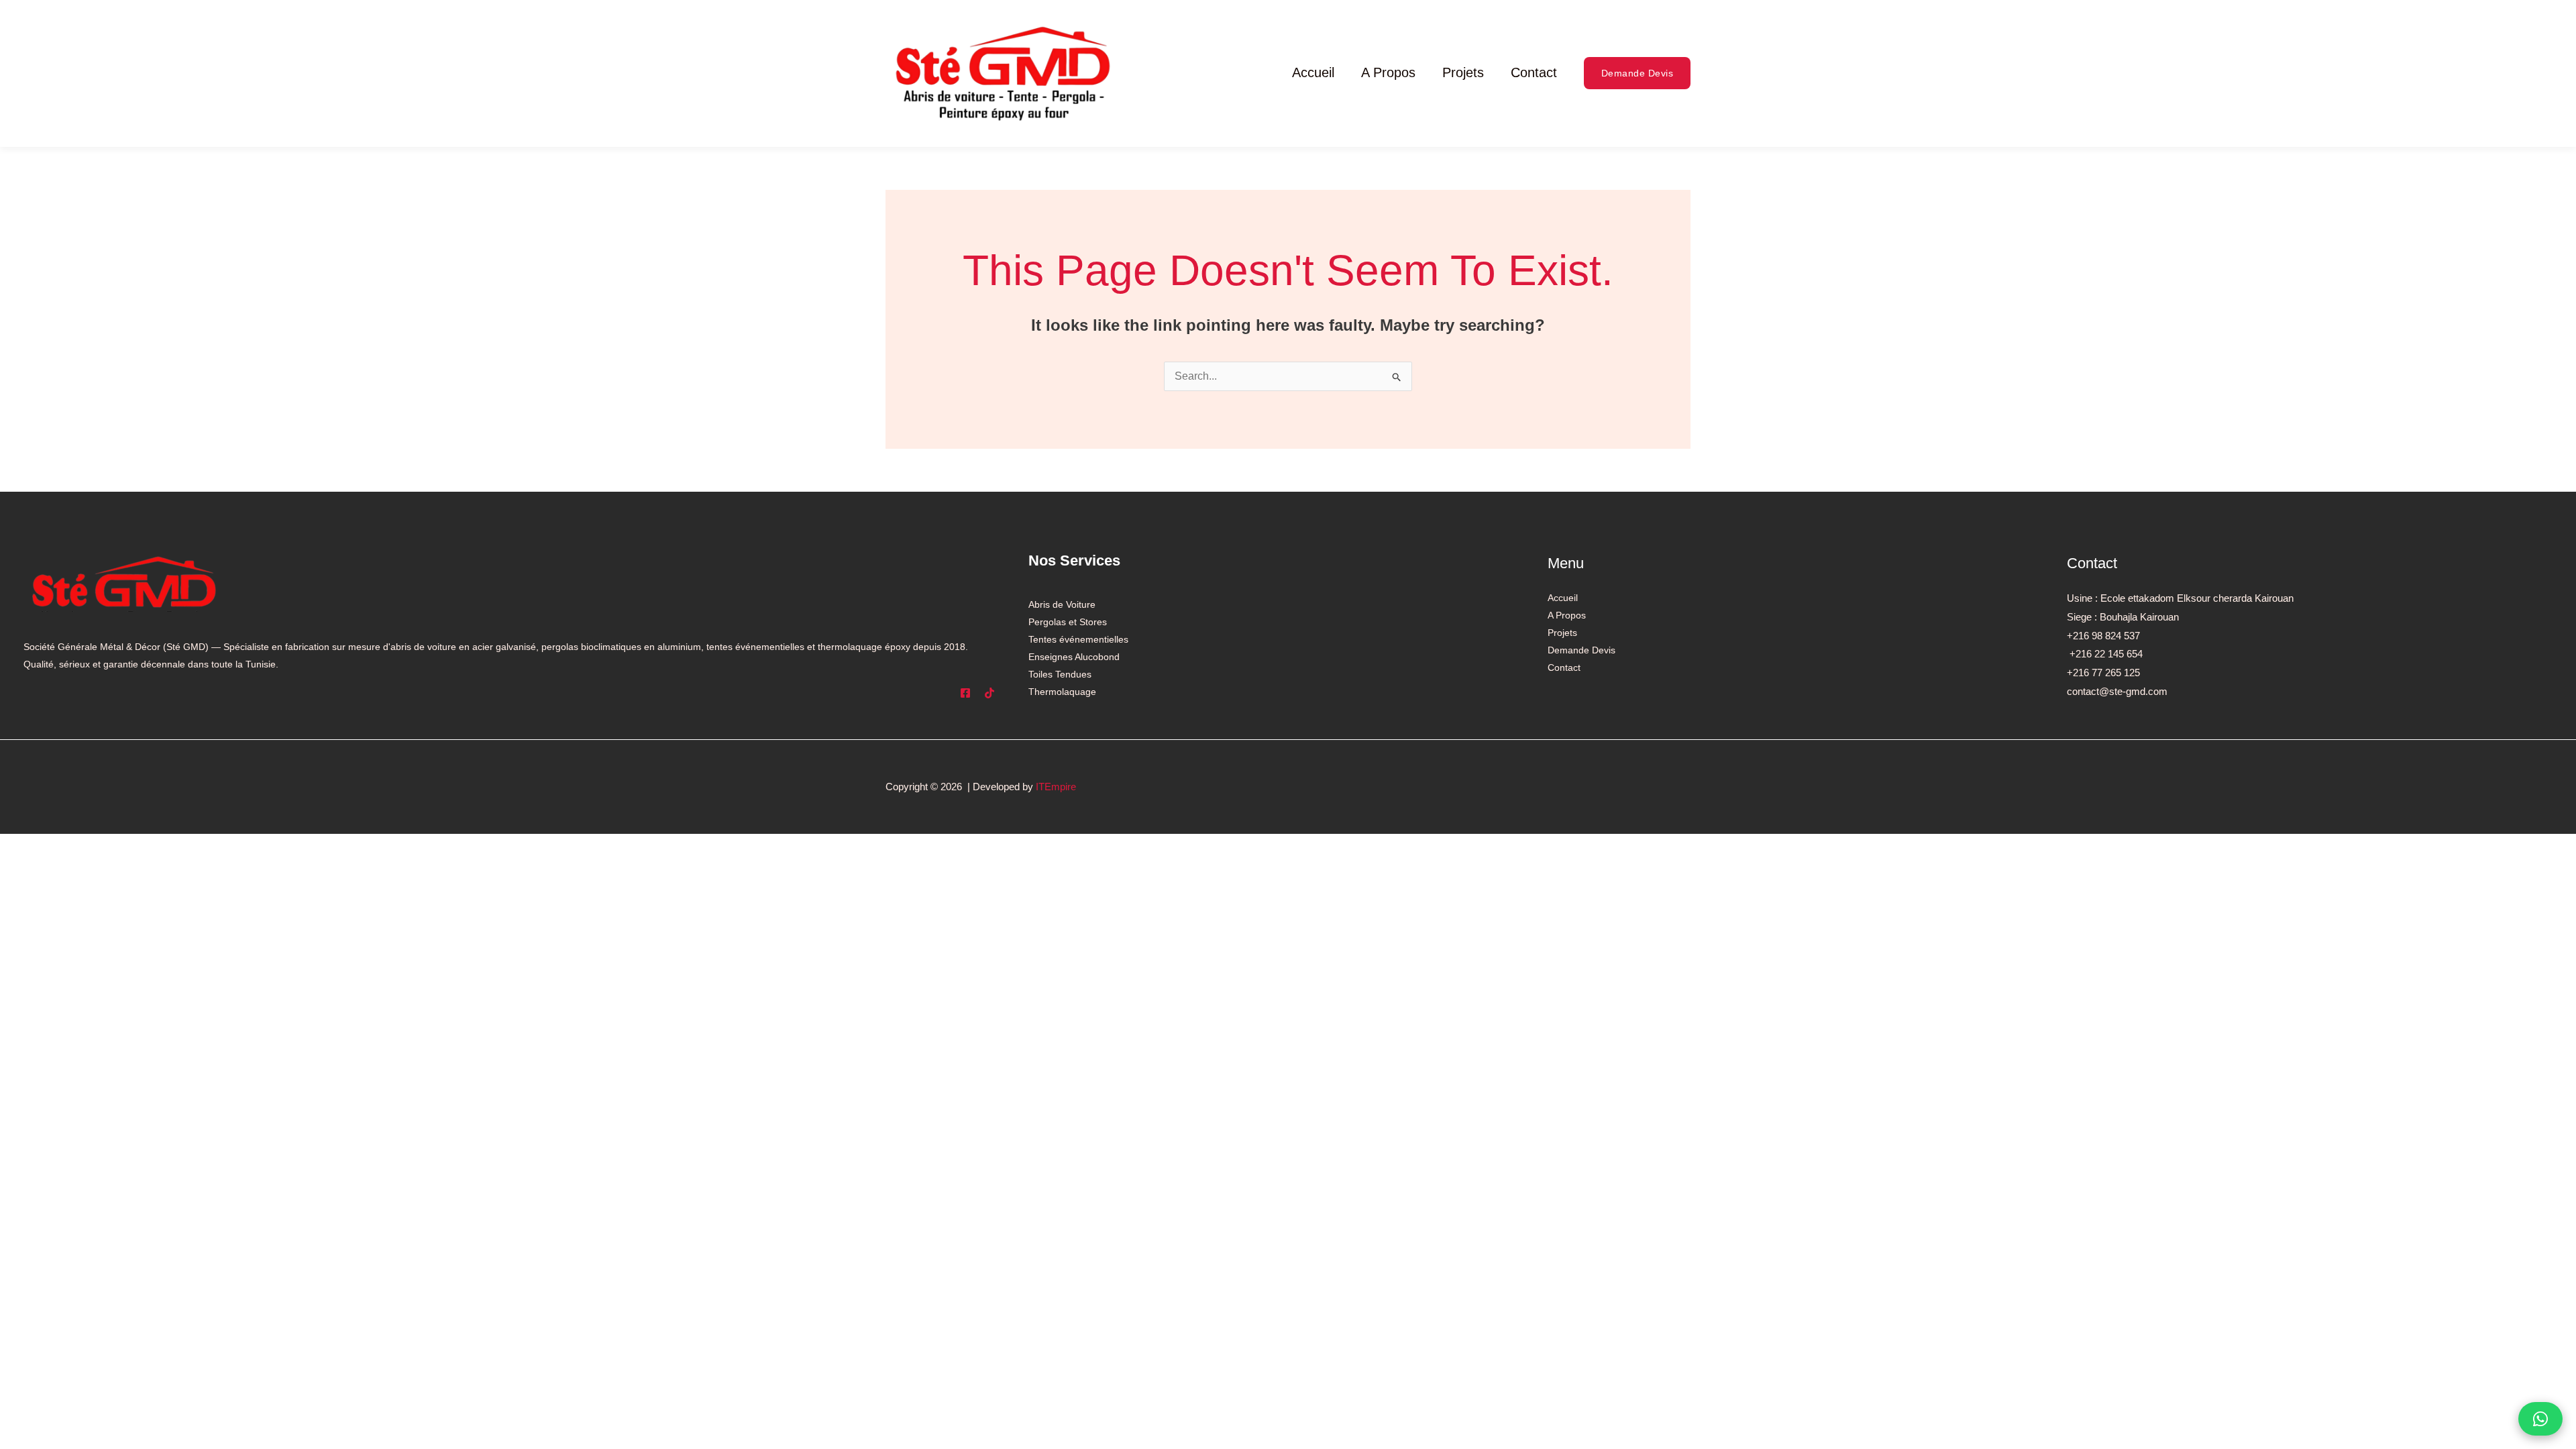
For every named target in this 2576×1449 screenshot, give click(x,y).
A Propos (1388, 72)
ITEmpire (1056, 787)
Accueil (1313, 72)
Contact (1534, 72)
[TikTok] (989, 693)
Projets (1463, 72)
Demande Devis (1581, 650)
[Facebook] (965, 693)
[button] (1638, 73)
